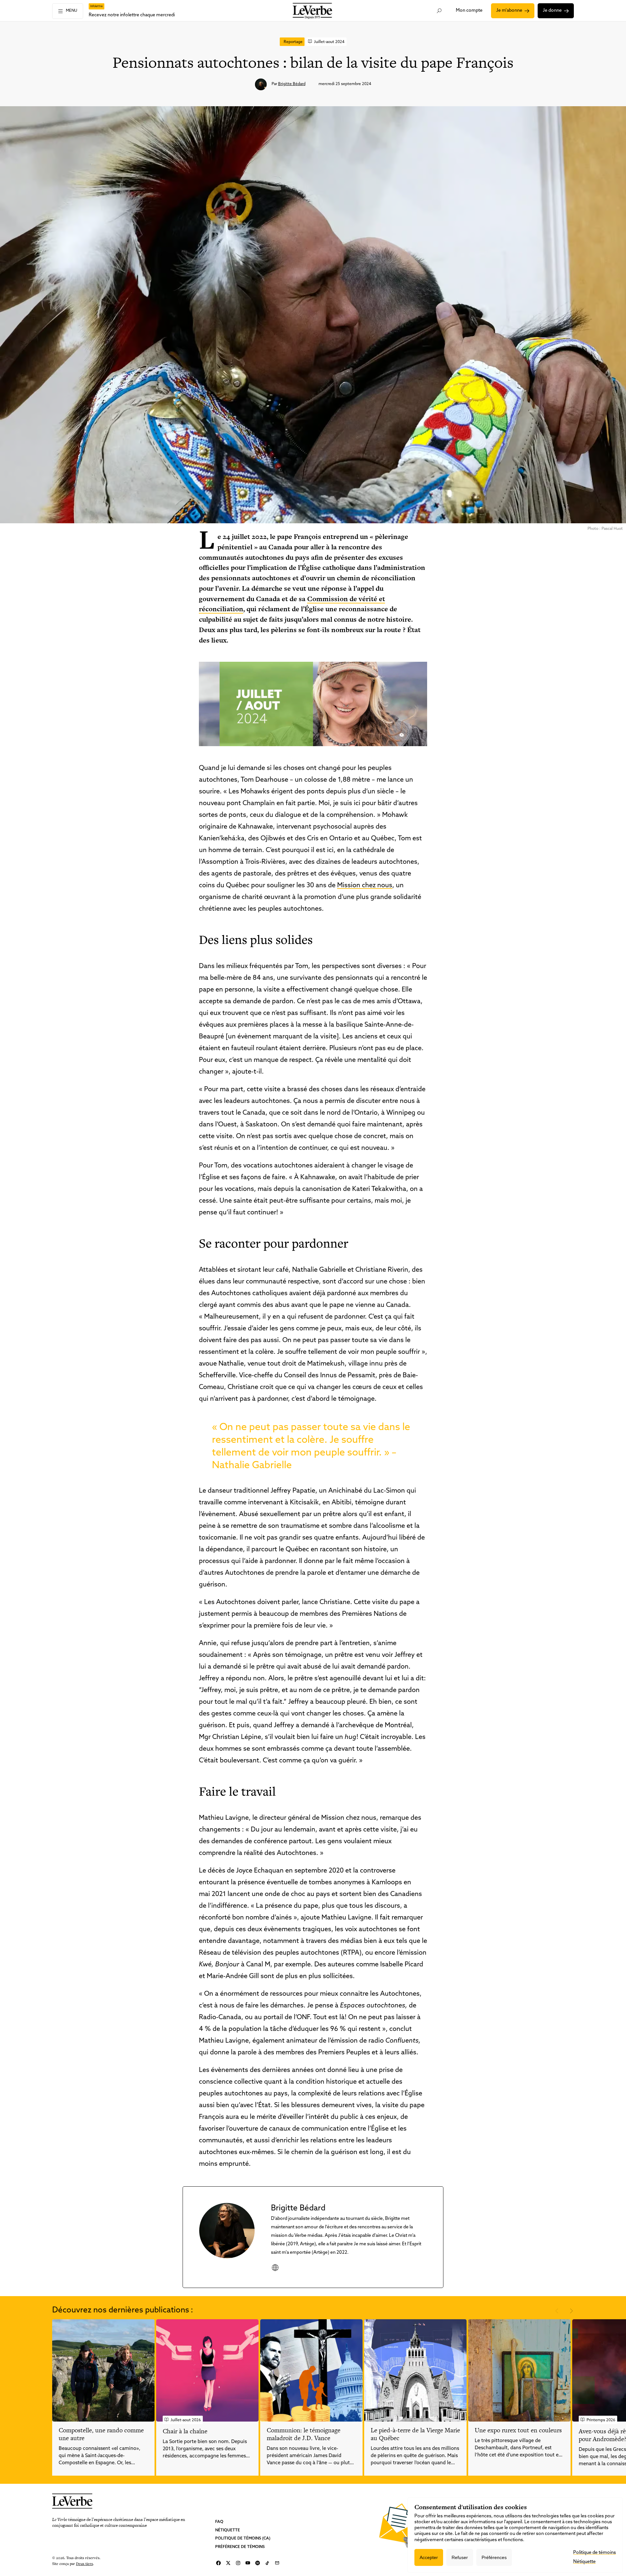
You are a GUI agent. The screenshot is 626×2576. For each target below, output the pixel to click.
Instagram (238, 2563)
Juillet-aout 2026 (186, 2420)
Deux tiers (84, 2563)
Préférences (494, 2557)
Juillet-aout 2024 (329, 42)
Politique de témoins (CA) (243, 2539)
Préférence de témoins (240, 2547)
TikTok (267, 2563)
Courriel (277, 2563)
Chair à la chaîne (185, 2431)
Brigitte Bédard (292, 84)
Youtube (248, 2563)
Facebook (218, 2563)
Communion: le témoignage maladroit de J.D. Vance (304, 2434)
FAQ (219, 2522)
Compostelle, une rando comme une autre (101, 2434)
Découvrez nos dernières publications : (123, 2310)
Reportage (293, 42)
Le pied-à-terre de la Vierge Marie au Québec (415, 2434)
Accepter (429, 2557)
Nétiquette (228, 2530)
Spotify (258, 2563)
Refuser (460, 2557)
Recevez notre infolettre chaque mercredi (132, 15)
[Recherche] (439, 11)
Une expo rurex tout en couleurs (518, 2430)
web (275, 2267)
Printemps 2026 (601, 2420)
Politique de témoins (595, 2553)
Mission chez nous (365, 886)
